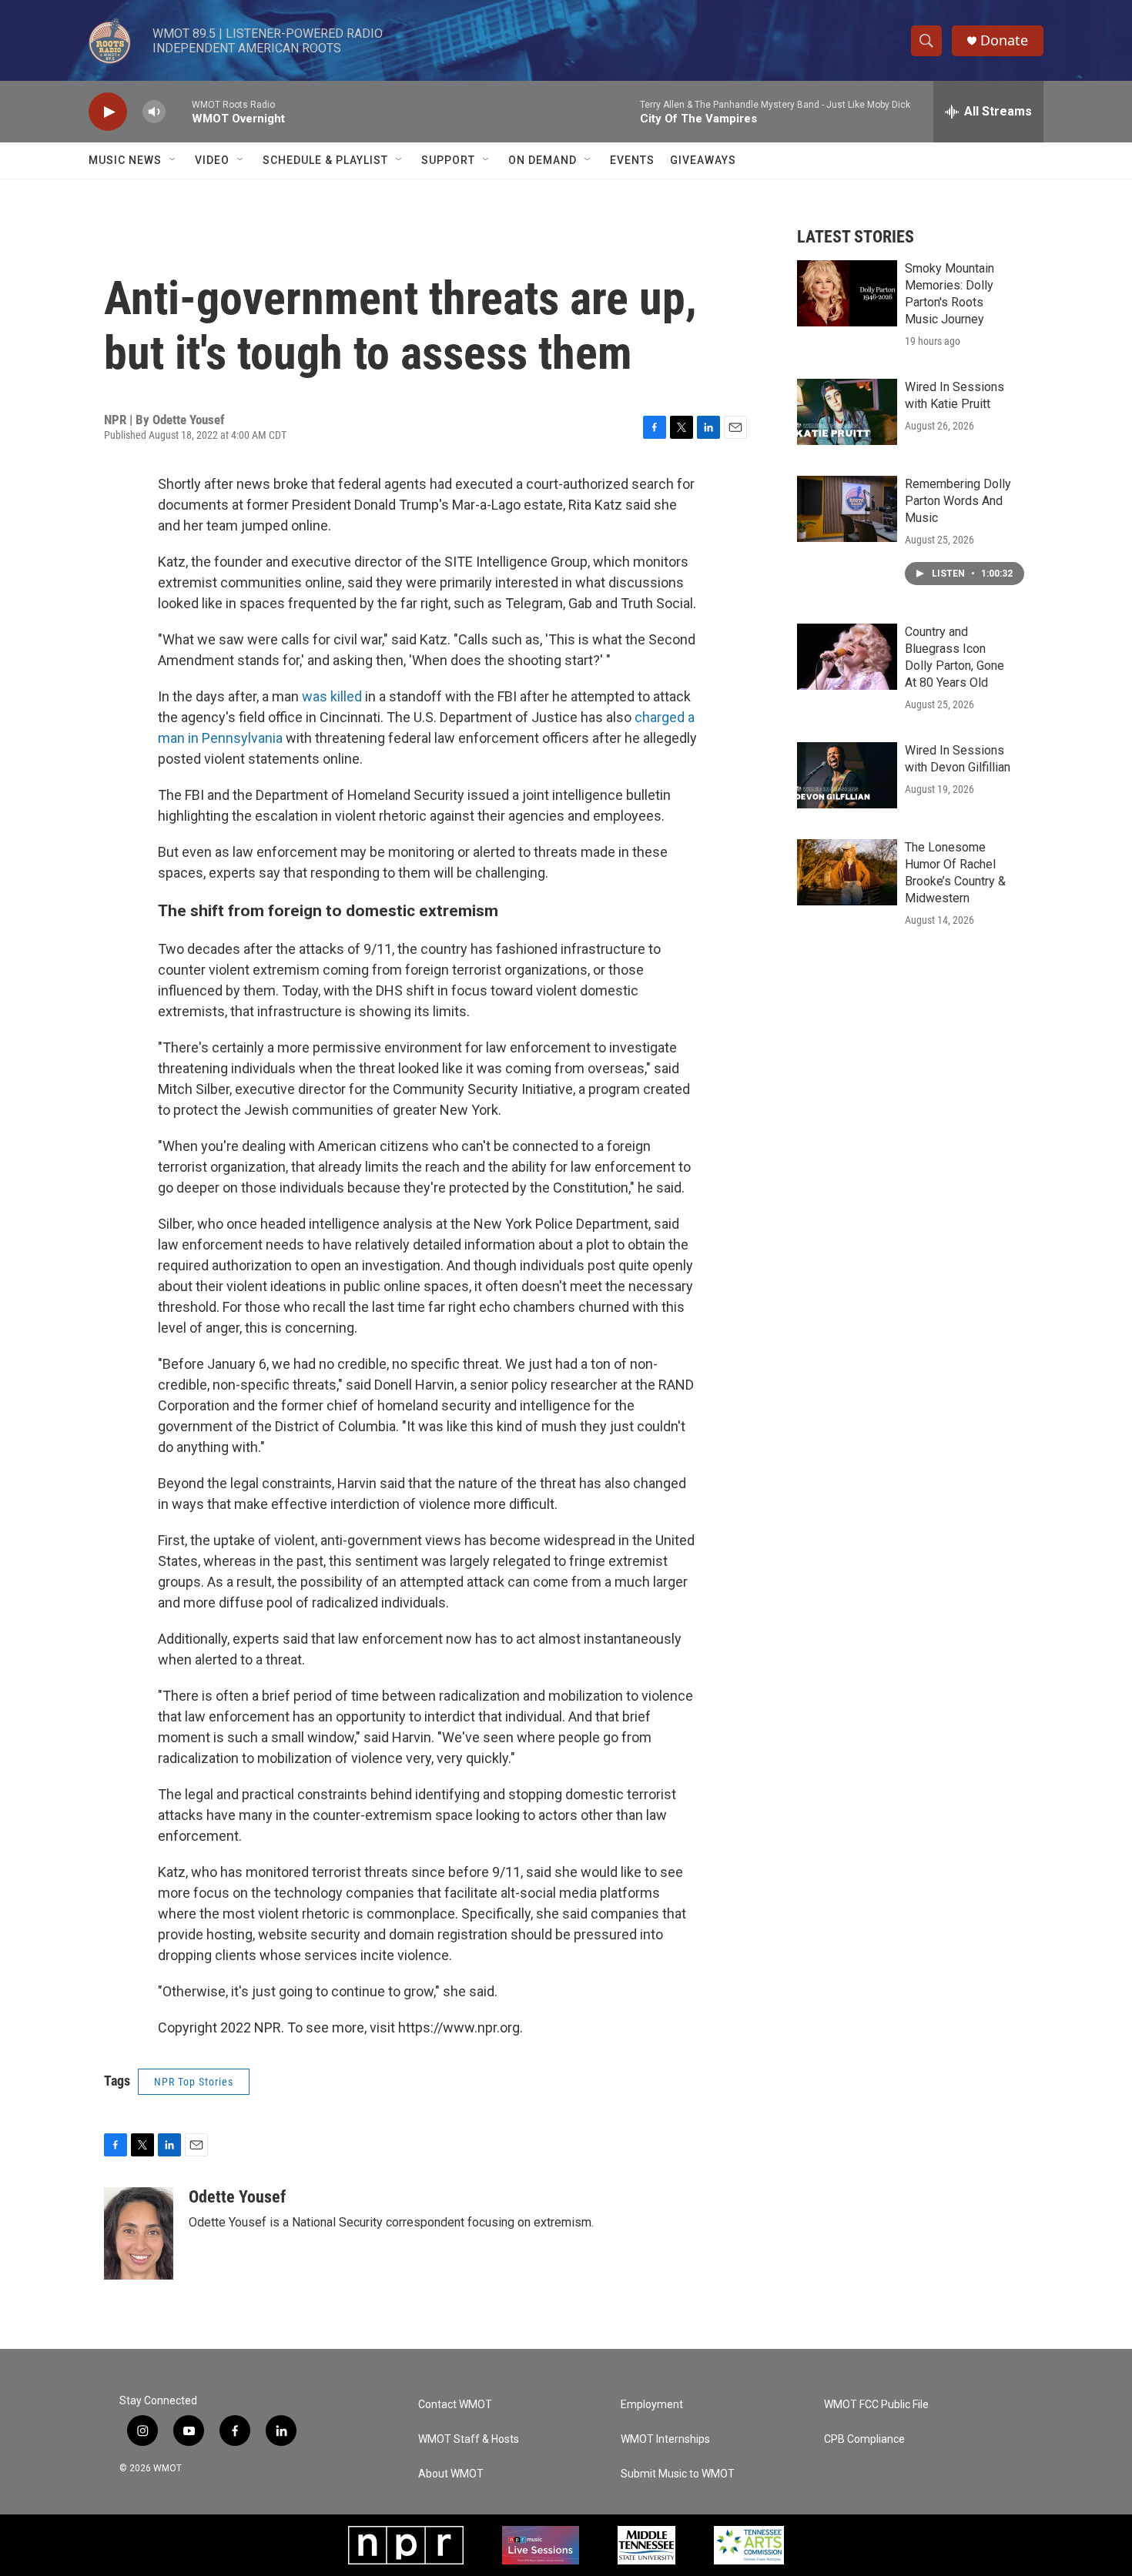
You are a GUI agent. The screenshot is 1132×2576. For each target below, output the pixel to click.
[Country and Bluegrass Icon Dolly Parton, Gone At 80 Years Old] (847, 657)
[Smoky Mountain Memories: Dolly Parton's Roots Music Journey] (847, 293)
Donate (1004, 40)
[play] (108, 112)
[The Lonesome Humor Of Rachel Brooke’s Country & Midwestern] (847, 872)
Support (448, 160)
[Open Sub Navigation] (173, 160)
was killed (332, 696)
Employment (652, 2405)
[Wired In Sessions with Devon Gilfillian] (847, 775)
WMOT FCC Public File (876, 2405)
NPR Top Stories (194, 2082)
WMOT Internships (665, 2439)
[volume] (154, 112)
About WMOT (451, 2474)
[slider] (179, 111)
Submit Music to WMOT (678, 2474)
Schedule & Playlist (325, 160)
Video (212, 160)
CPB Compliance (864, 2439)
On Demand (543, 160)
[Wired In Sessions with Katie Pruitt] (847, 412)
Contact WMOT (455, 2405)
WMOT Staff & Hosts (469, 2439)
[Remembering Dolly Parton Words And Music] (847, 509)
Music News (125, 160)
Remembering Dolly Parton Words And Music (958, 501)
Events (632, 160)
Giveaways (703, 160)
